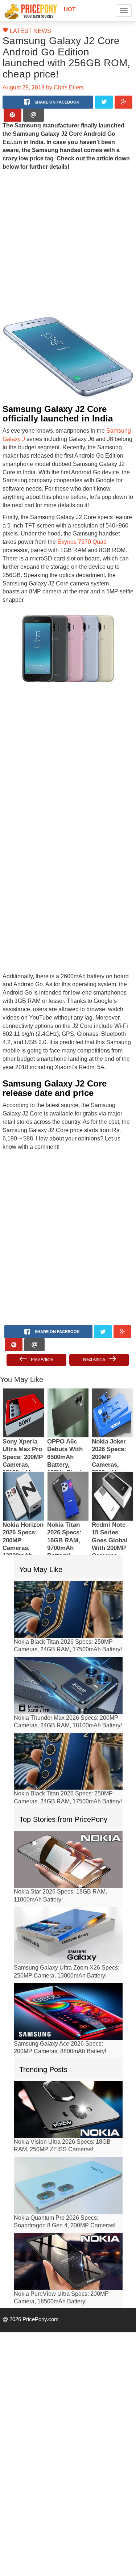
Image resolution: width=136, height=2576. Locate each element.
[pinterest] (13, 104)
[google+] (123, 91)
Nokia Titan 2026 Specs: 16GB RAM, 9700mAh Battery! (64, 1503)
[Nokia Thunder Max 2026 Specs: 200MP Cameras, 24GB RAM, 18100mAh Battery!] (68, 1648)
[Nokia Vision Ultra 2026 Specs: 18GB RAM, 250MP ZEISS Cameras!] (68, 2072)
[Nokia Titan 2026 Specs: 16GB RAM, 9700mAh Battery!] (68, 1459)
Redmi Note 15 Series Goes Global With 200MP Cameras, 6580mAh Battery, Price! (112, 1511)
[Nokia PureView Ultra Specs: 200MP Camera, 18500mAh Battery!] (68, 2224)
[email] (34, 104)
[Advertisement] (66, 232)
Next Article (94, 1322)
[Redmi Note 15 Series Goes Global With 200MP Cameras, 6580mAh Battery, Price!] (113, 1459)
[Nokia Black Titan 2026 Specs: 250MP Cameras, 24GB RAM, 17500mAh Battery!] (68, 1572)
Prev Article (42, 1322)
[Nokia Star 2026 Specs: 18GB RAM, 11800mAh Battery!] (68, 1822)
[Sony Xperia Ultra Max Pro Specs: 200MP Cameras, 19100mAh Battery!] (23, 1375)
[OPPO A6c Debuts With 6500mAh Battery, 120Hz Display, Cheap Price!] (68, 1375)
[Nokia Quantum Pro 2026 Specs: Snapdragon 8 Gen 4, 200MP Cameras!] (68, 2148)
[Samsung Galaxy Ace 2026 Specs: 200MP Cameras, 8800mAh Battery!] (68, 1974)
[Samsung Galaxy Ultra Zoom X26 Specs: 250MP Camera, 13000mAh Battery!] (68, 1898)
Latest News (27, 31)
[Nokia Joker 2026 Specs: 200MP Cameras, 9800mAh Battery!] (113, 1375)
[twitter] (104, 91)
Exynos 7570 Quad (47, 522)
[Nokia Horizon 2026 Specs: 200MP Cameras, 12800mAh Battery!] (23, 1459)
